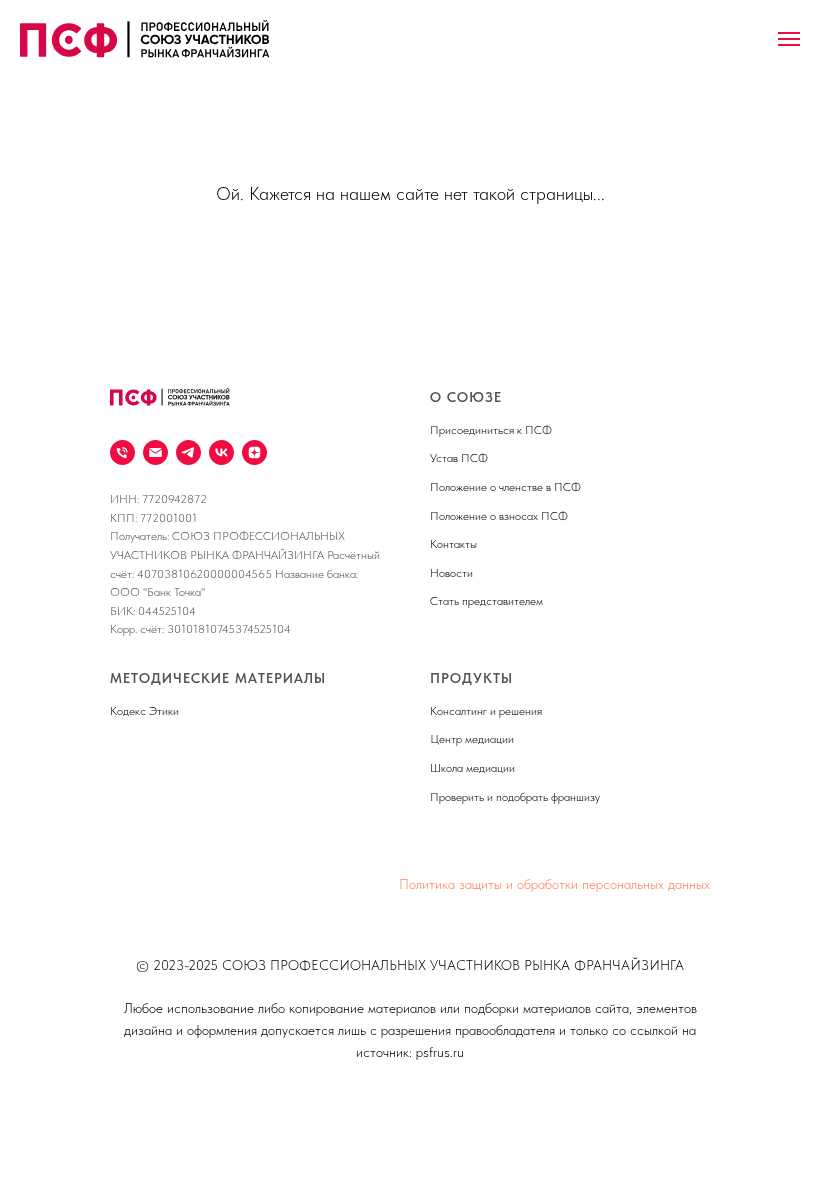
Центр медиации (472, 739)
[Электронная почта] (155, 452)
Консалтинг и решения (486, 711)
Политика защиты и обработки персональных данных (554, 884)
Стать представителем (486, 601)
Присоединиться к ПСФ (491, 430)
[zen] (254, 452)
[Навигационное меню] (789, 39)
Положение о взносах (484, 516)
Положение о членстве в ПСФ (505, 487)
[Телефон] (122, 452)
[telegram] (188, 452)
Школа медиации (472, 768)
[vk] (221, 452)
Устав (444, 458)
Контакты (453, 544)
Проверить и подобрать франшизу (515, 797)
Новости (451, 573)
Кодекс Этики (144, 711)
